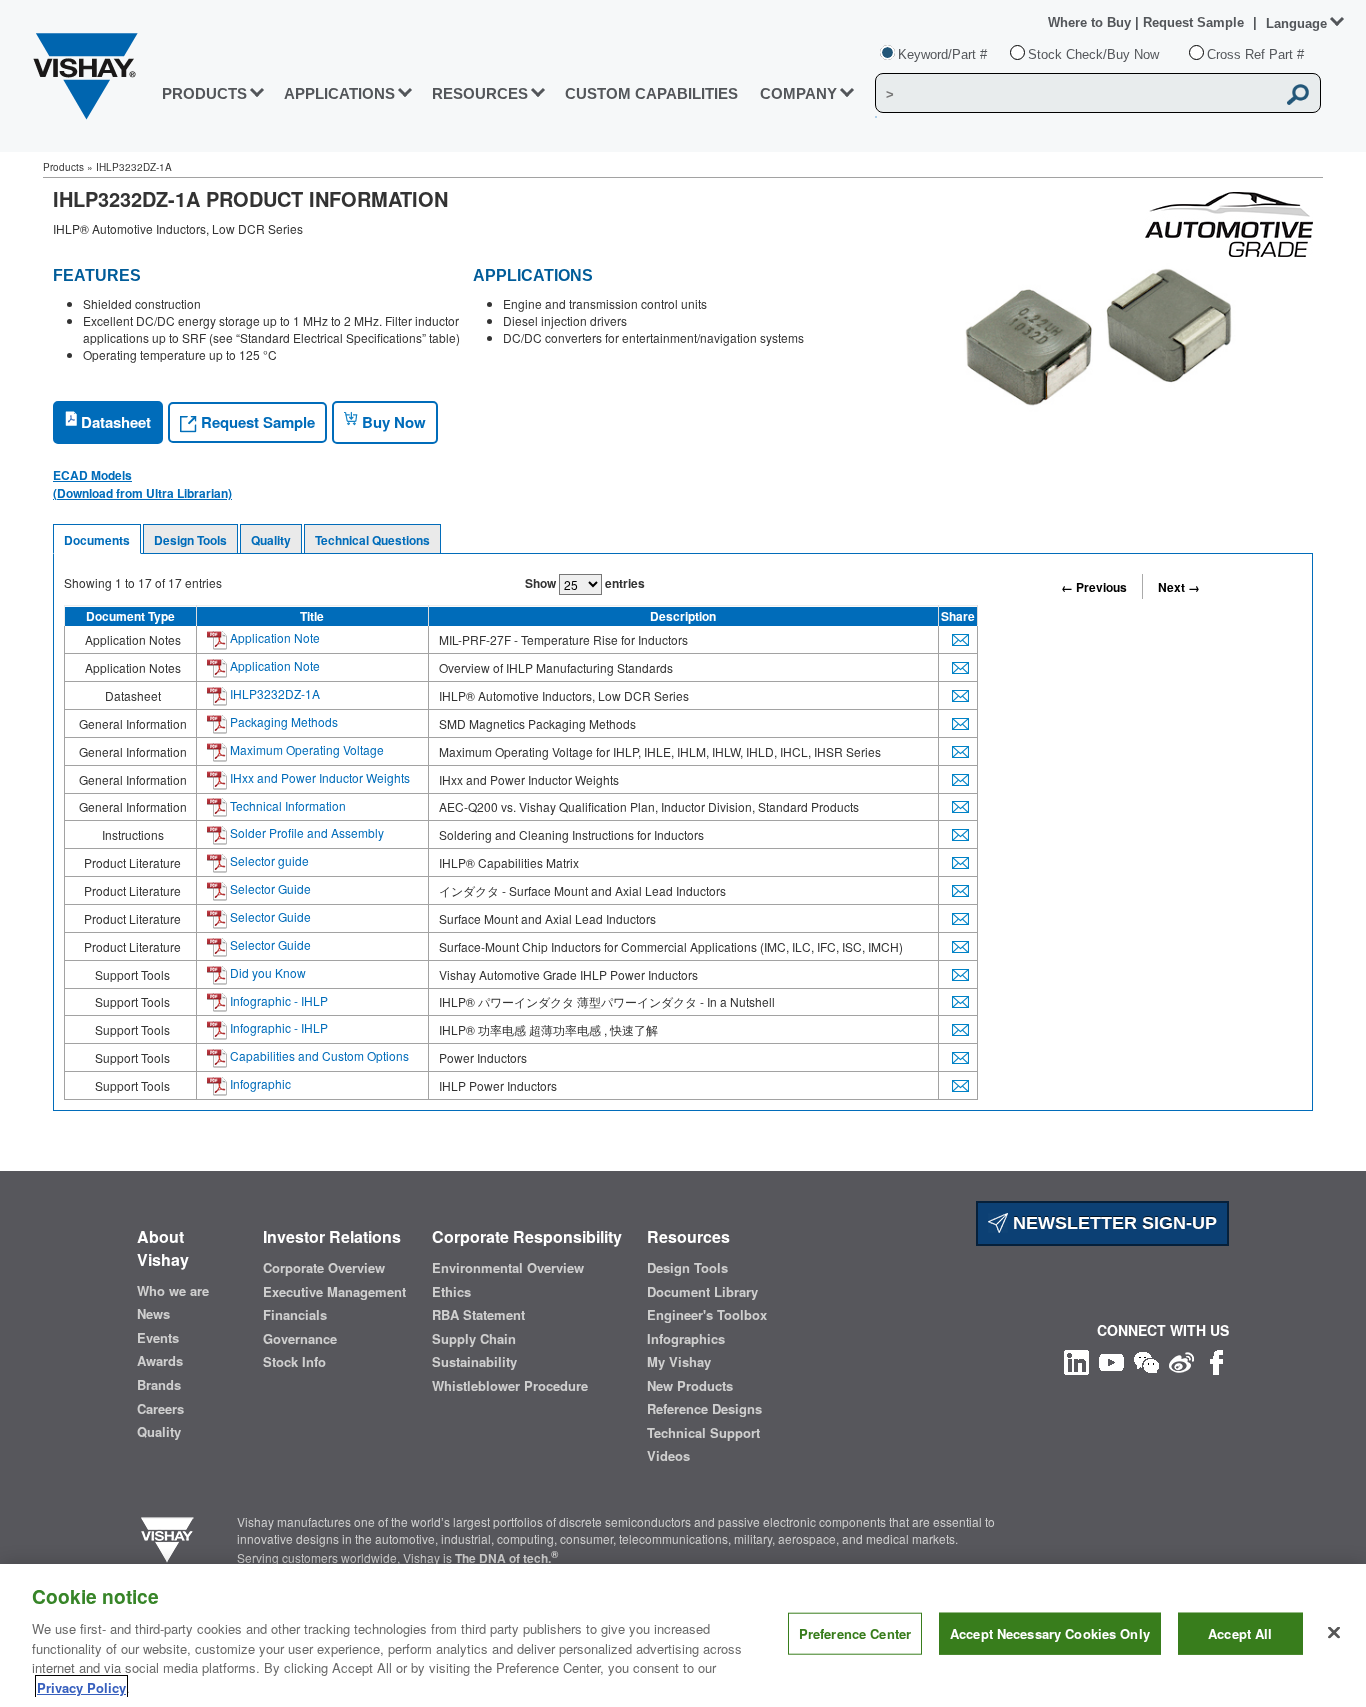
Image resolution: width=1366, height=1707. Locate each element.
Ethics (451, 1292)
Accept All (1240, 1633)
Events (158, 1338)
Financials (295, 1315)
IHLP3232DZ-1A (273, 693)
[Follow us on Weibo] (1181, 1359)
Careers (160, 1409)
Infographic (259, 1083)
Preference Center (855, 1633)
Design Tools (190, 540)
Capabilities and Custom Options (318, 1055)
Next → (1179, 587)
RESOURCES (480, 93)
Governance (300, 1339)
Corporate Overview (324, 1268)
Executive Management (334, 1292)
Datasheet (114, 422)
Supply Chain (474, 1339)
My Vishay (679, 1362)
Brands (159, 1385)
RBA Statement (478, 1315)
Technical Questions (372, 540)
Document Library (702, 1292)
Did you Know (266, 972)
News (153, 1314)
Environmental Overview (508, 1268)
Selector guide (268, 860)
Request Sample (256, 422)
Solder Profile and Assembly (305, 832)
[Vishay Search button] (1299, 94)
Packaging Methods (282, 721)
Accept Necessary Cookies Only (1050, 1633)
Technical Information (286, 805)
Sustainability (474, 1362)
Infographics (686, 1339)
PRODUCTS (204, 93)
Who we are (173, 1291)
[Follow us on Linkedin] (1076, 1359)
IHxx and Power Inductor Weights (318, 777)
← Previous (1094, 587)
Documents (97, 540)
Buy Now (392, 422)
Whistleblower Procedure (510, 1386)
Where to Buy (1091, 22)
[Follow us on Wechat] (1146, 1359)
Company (798, 93)
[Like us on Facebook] (1216, 1359)
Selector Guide (269, 888)
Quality (271, 540)
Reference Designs (704, 1409)
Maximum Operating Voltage (305, 749)
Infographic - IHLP (277, 1000)
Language (1296, 23)
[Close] (1334, 1633)
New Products (690, 1386)
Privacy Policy (81, 1686)
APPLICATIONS (339, 93)
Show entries (585, 583)
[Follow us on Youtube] (1111, 1359)
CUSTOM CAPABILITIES (651, 93)
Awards (160, 1361)
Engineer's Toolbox (707, 1315)
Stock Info (294, 1362)
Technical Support (703, 1433)
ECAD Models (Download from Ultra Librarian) (142, 484)
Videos (668, 1456)
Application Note (273, 637)
